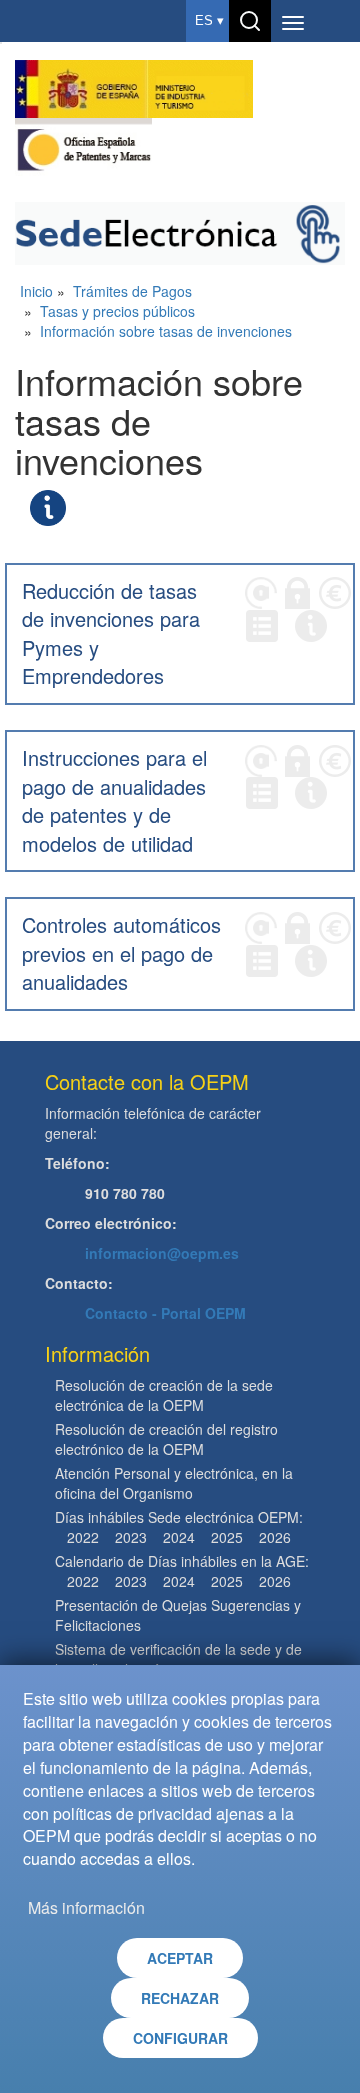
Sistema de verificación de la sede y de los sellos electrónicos (178, 1659)
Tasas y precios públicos (117, 311)
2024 (179, 1537)
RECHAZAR (180, 1998)
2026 (275, 1537)
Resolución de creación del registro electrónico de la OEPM (166, 1439)
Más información (86, 1907)
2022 (83, 1537)
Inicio (36, 291)
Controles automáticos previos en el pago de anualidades (121, 953)
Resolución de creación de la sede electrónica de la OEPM (164, 1395)
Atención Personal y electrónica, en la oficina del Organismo (174, 1483)
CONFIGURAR (180, 2038)
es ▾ (209, 20)
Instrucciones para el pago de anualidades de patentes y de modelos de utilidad (114, 800)
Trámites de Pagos (132, 291)
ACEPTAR (180, 1958)
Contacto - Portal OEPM (165, 1313)
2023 (131, 1537)
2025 (227, 1537)
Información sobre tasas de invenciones (166, 331)
